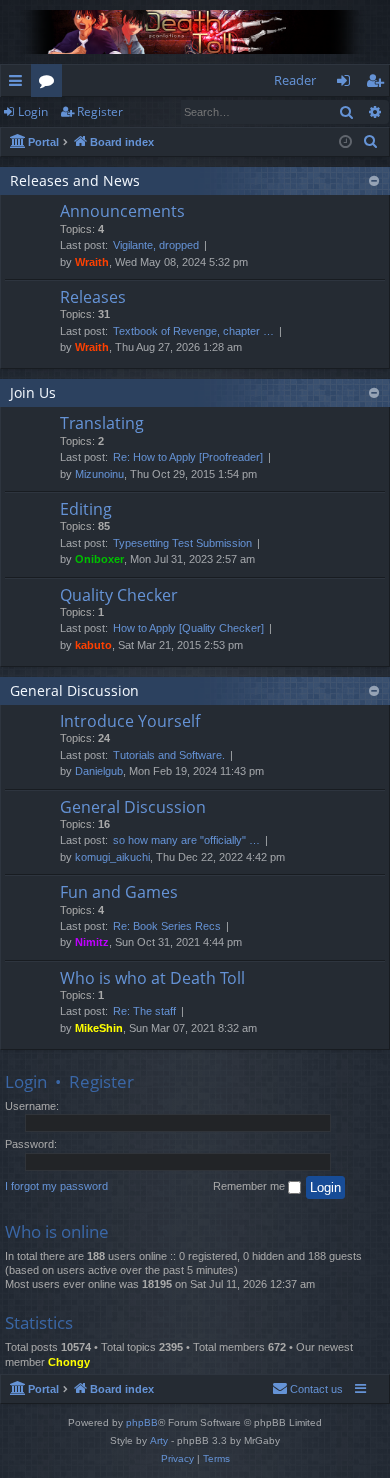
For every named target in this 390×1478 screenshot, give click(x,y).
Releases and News (75, 180)
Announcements (122, 211)
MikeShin (99, 1028)
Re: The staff (144, 1011)
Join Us (33, 392)
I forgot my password (56, 1186)
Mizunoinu (99, 474)
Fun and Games (119, 892)
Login (33, 111)
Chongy (69, 1362)
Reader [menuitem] (295, 80)
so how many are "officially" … (186, 840)
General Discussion (74, 690)
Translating (102, 423)
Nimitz (92, 942)
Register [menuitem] (379, 84)
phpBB (142, 1422)
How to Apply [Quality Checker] (188, 628)
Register (100, 111)
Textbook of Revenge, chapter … (193, 331)
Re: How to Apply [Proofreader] (188, 457)
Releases (93, 297)
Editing (86, 509)
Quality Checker (119, 595)
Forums (50, 84)
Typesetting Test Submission (182, 543)
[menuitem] (371, 142)
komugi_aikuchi (112, 857)
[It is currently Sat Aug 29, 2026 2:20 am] (345, 142)
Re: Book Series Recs (167, 926)
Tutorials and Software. (169, 755)
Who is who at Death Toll (152, 978)
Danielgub (99, 771)
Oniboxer (99, 559)
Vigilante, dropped (156, 245)
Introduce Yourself (130, 721)
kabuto (93, 645)
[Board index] (195, 32)
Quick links (19, 84)
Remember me (250, 1186)
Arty (159, 1440)
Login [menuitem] (347, 84)
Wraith (92, 262)
